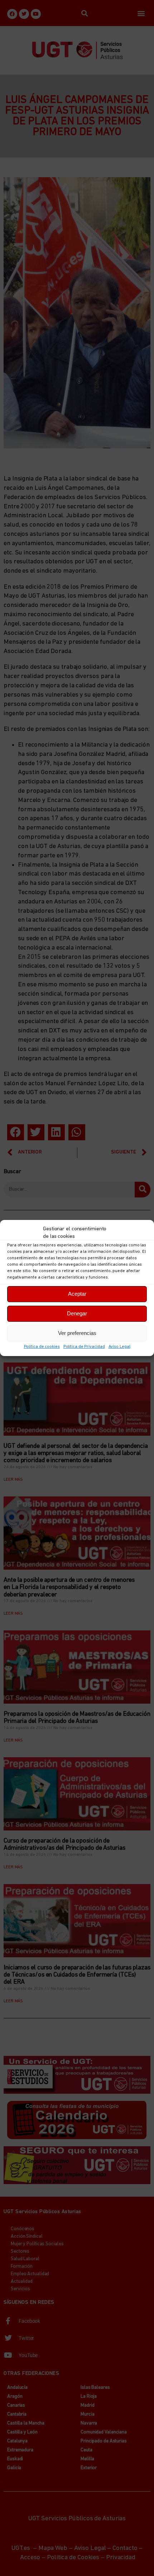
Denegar (77, 1313)
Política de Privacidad (84, 1347)
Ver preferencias (77, 1333)
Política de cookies (42, 1347)
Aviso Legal (119, 1347)
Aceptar (77, 1294)
